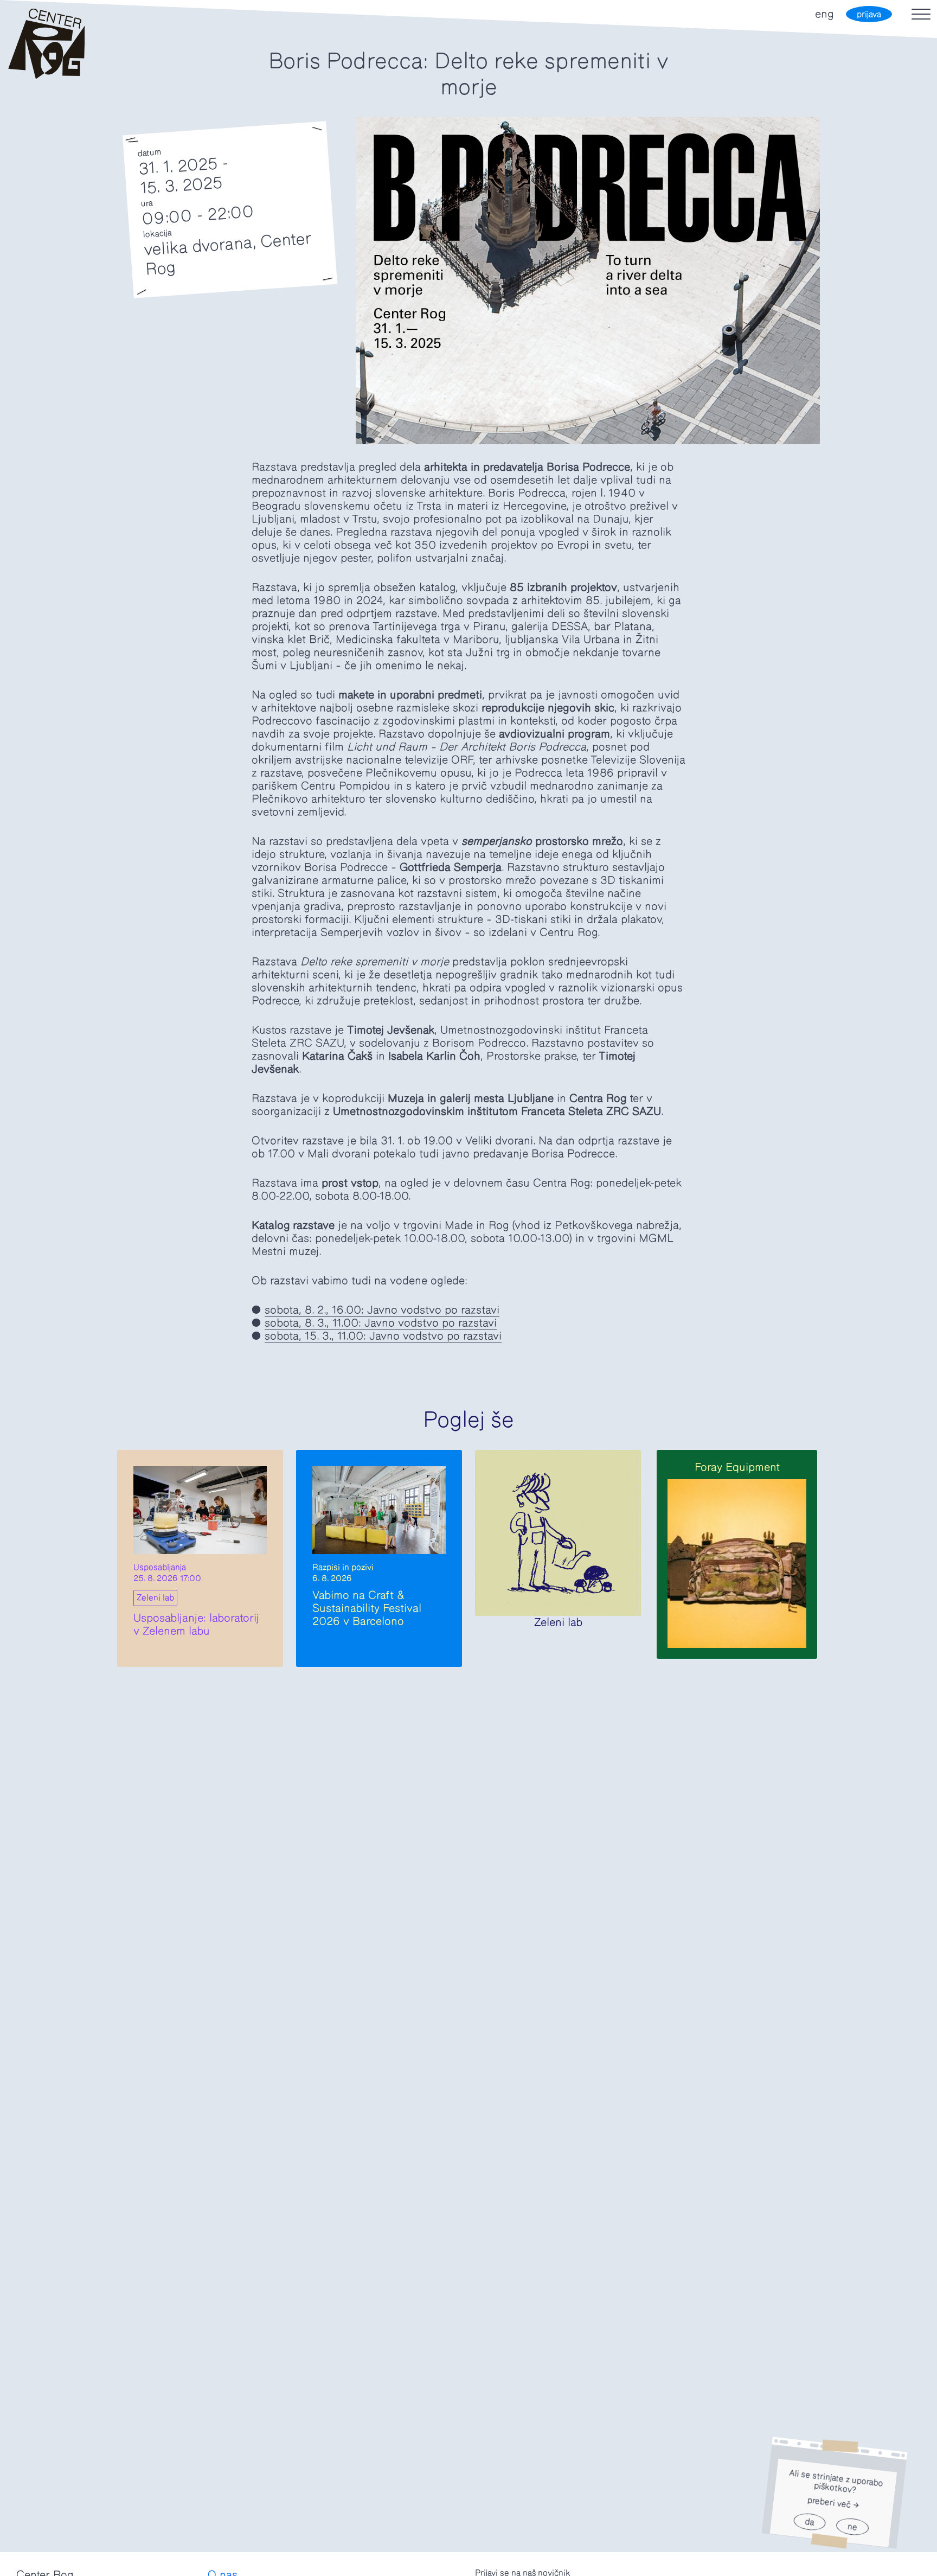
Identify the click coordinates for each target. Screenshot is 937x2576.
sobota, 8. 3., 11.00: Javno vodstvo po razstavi (381, 1323)
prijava (869, 14)
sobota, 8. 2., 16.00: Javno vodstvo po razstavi (382, 1310)
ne (852, 2527)
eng (824, 14)
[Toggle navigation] (921, 14)
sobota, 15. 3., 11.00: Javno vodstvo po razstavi (383, 1336)
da (809, 2522)
